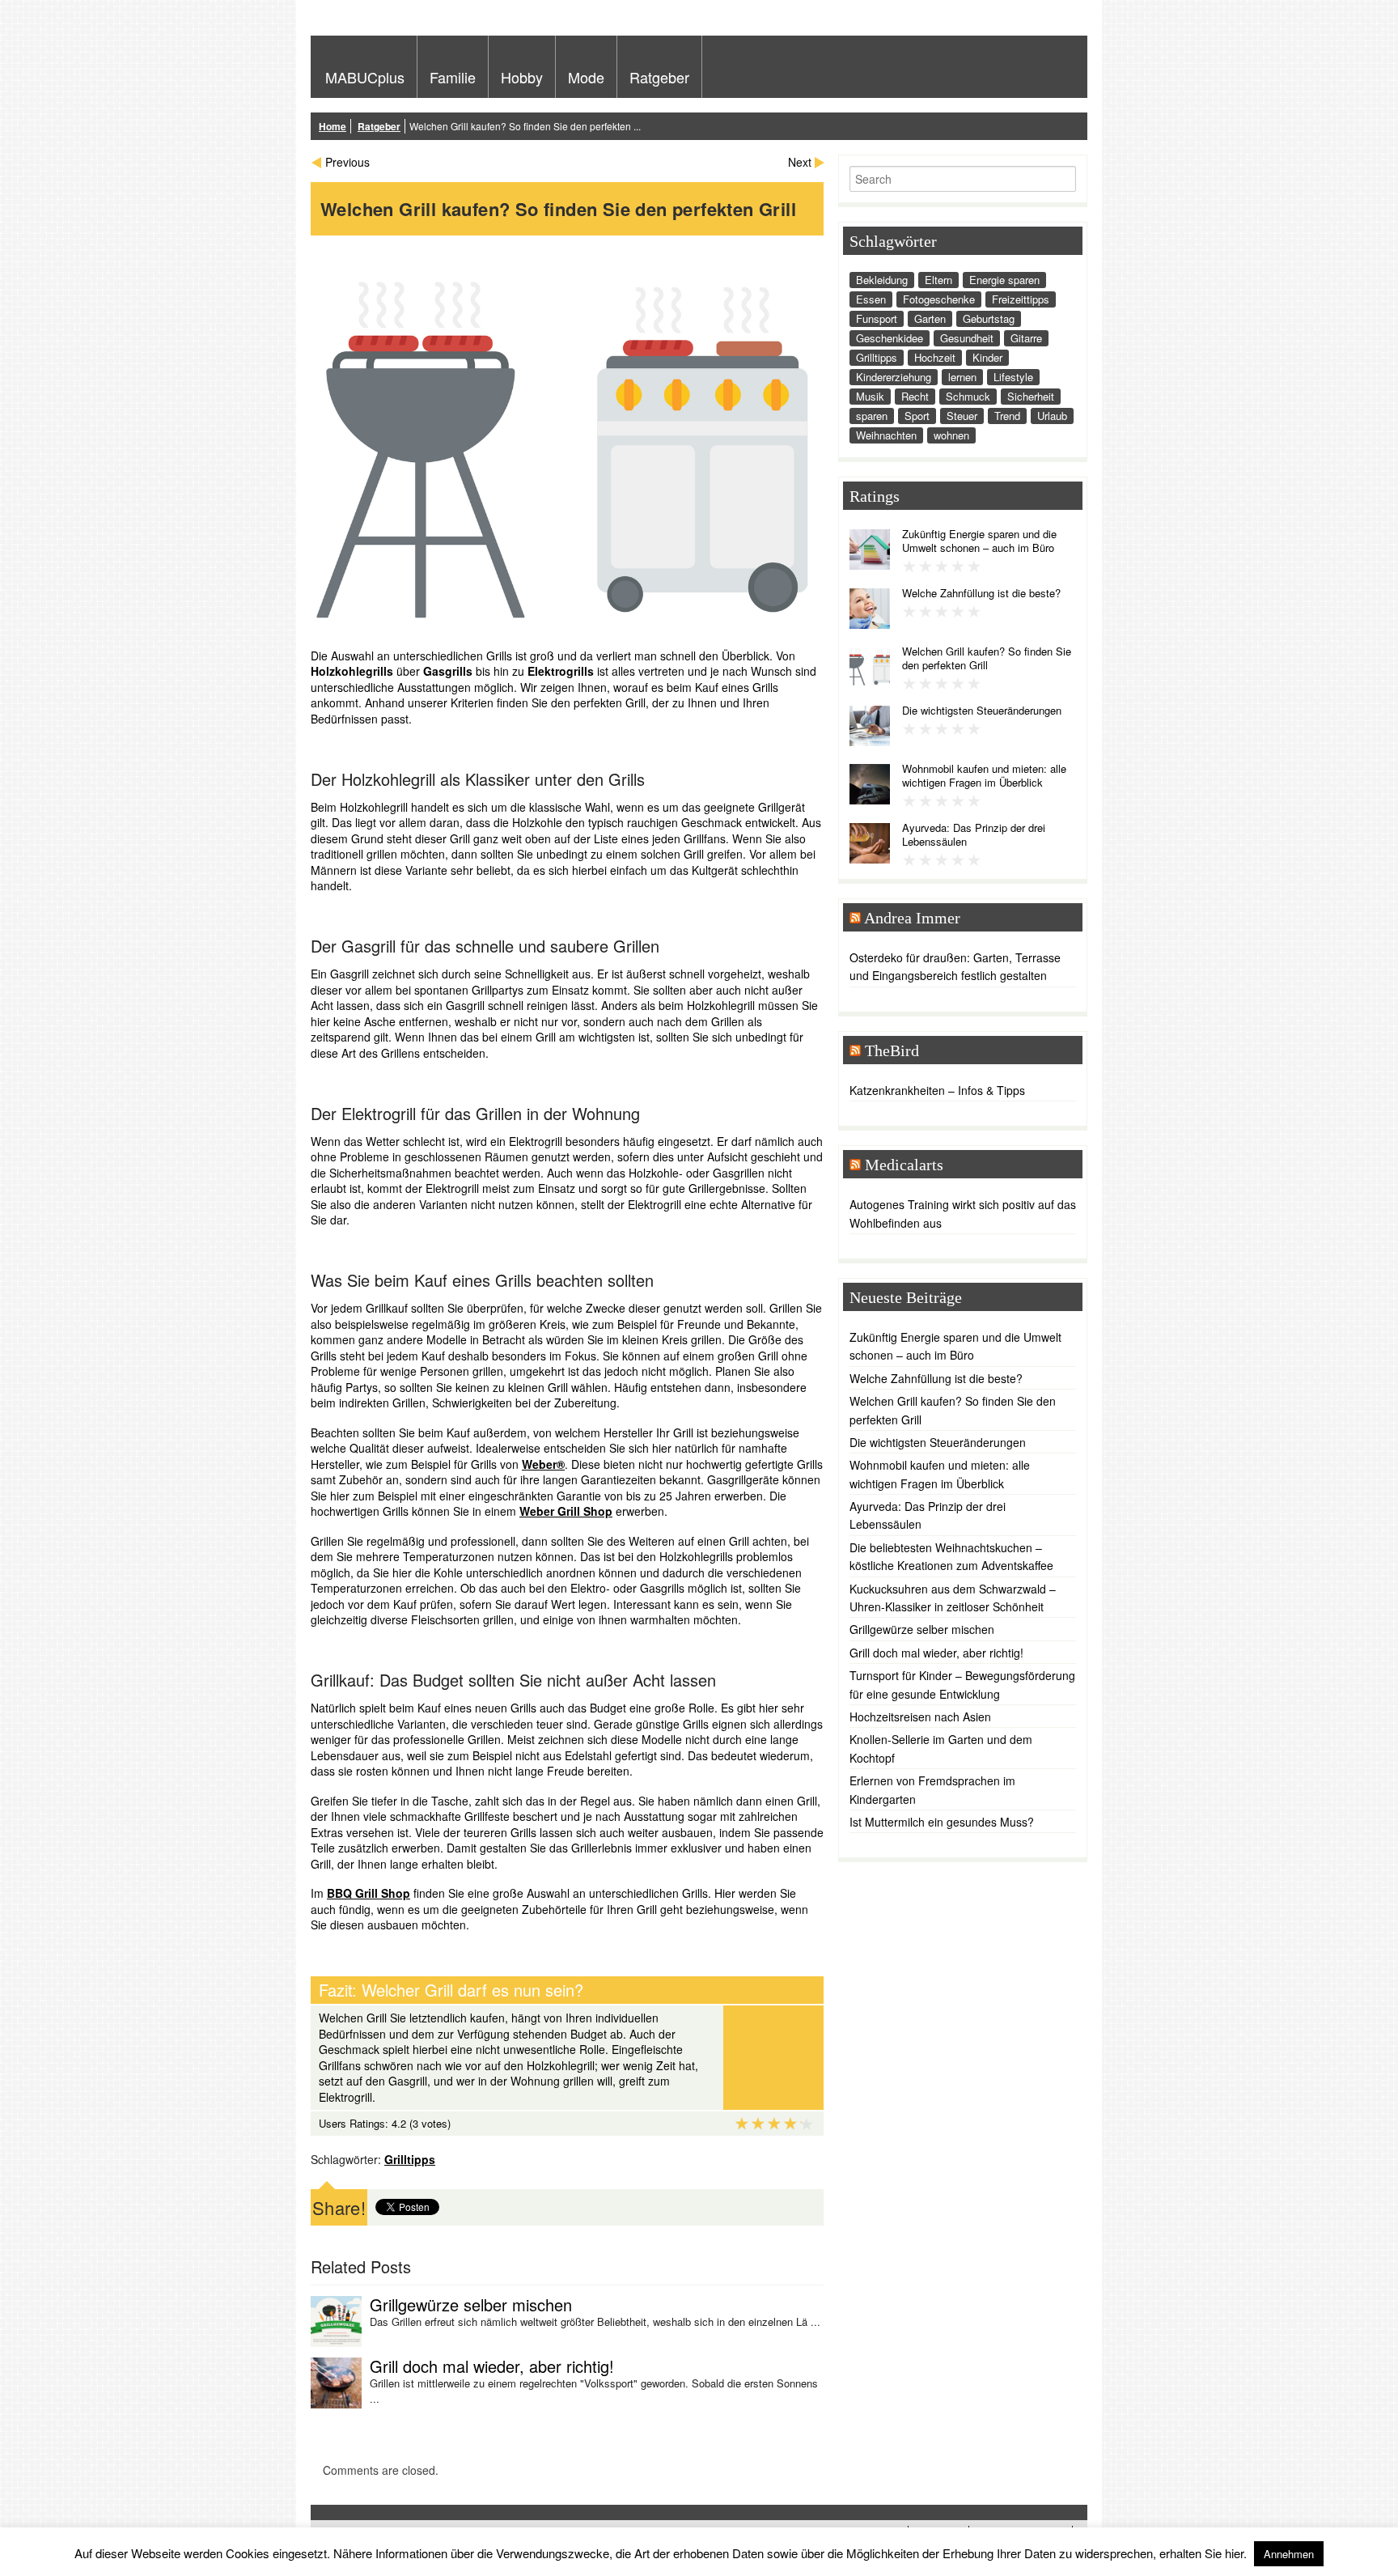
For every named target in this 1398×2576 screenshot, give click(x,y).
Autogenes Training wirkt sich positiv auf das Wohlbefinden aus (963, 1213)
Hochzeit (935, 357)
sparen (872, 416)
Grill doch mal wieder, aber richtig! (492, 2366)
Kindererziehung (894, 377)
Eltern (938, 280)
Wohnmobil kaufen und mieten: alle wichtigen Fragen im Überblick (984, 775)
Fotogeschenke (939, 299)
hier (1234, 2553)
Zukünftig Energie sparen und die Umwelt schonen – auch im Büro (979, 541)
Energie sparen (1004, 280)
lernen (962, 377)
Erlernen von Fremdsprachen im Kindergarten (932, 1789)
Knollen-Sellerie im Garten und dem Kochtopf (941, 1748)
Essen (871, 299)
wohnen (951, 435)
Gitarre (1026, 338)
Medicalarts (904, 1165)
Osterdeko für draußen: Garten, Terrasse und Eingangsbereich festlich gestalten (955, 966)
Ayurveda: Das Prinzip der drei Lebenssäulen (974, 834)
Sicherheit (1031, 396)
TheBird (892, 1050)
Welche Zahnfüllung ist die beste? (981, 593)
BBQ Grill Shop (369, 1893)
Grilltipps (410, 2159)
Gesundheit (967, 338)
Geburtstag (989, 318)
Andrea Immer (912, 918)
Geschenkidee (890, 338)
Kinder (987, 357)
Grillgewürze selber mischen (471, 2304)
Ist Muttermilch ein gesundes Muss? (942, 1822)
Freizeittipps (1021, 299)
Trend (1007, 416)
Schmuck (968, 396)
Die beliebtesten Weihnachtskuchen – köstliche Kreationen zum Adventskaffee (951, 1556)
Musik (870, 396)
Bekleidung (882, 280)
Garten (930, 318)
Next (800, 162)
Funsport (877, 318)
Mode (586, 77)
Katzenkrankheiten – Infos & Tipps (937, 1090)
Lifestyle (1013, 377)
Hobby (522, 77)
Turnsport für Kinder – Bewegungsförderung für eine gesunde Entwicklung (962, 1684)
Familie (453, 77)
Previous (347, 162)
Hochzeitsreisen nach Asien (920, 1717)
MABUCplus (365, 77)
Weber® (543, 1464)
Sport (917, 416)
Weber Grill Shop (566, 1511)
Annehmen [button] (1289, 2554)
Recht (915, 396)
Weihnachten (886, 435)
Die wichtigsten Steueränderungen (982, 710)
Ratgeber (659, 77)
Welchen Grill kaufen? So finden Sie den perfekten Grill (987, 658)
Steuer (962, 416)
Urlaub (1052, 416)
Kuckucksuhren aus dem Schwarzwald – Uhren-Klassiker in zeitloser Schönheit (953, 1598)
